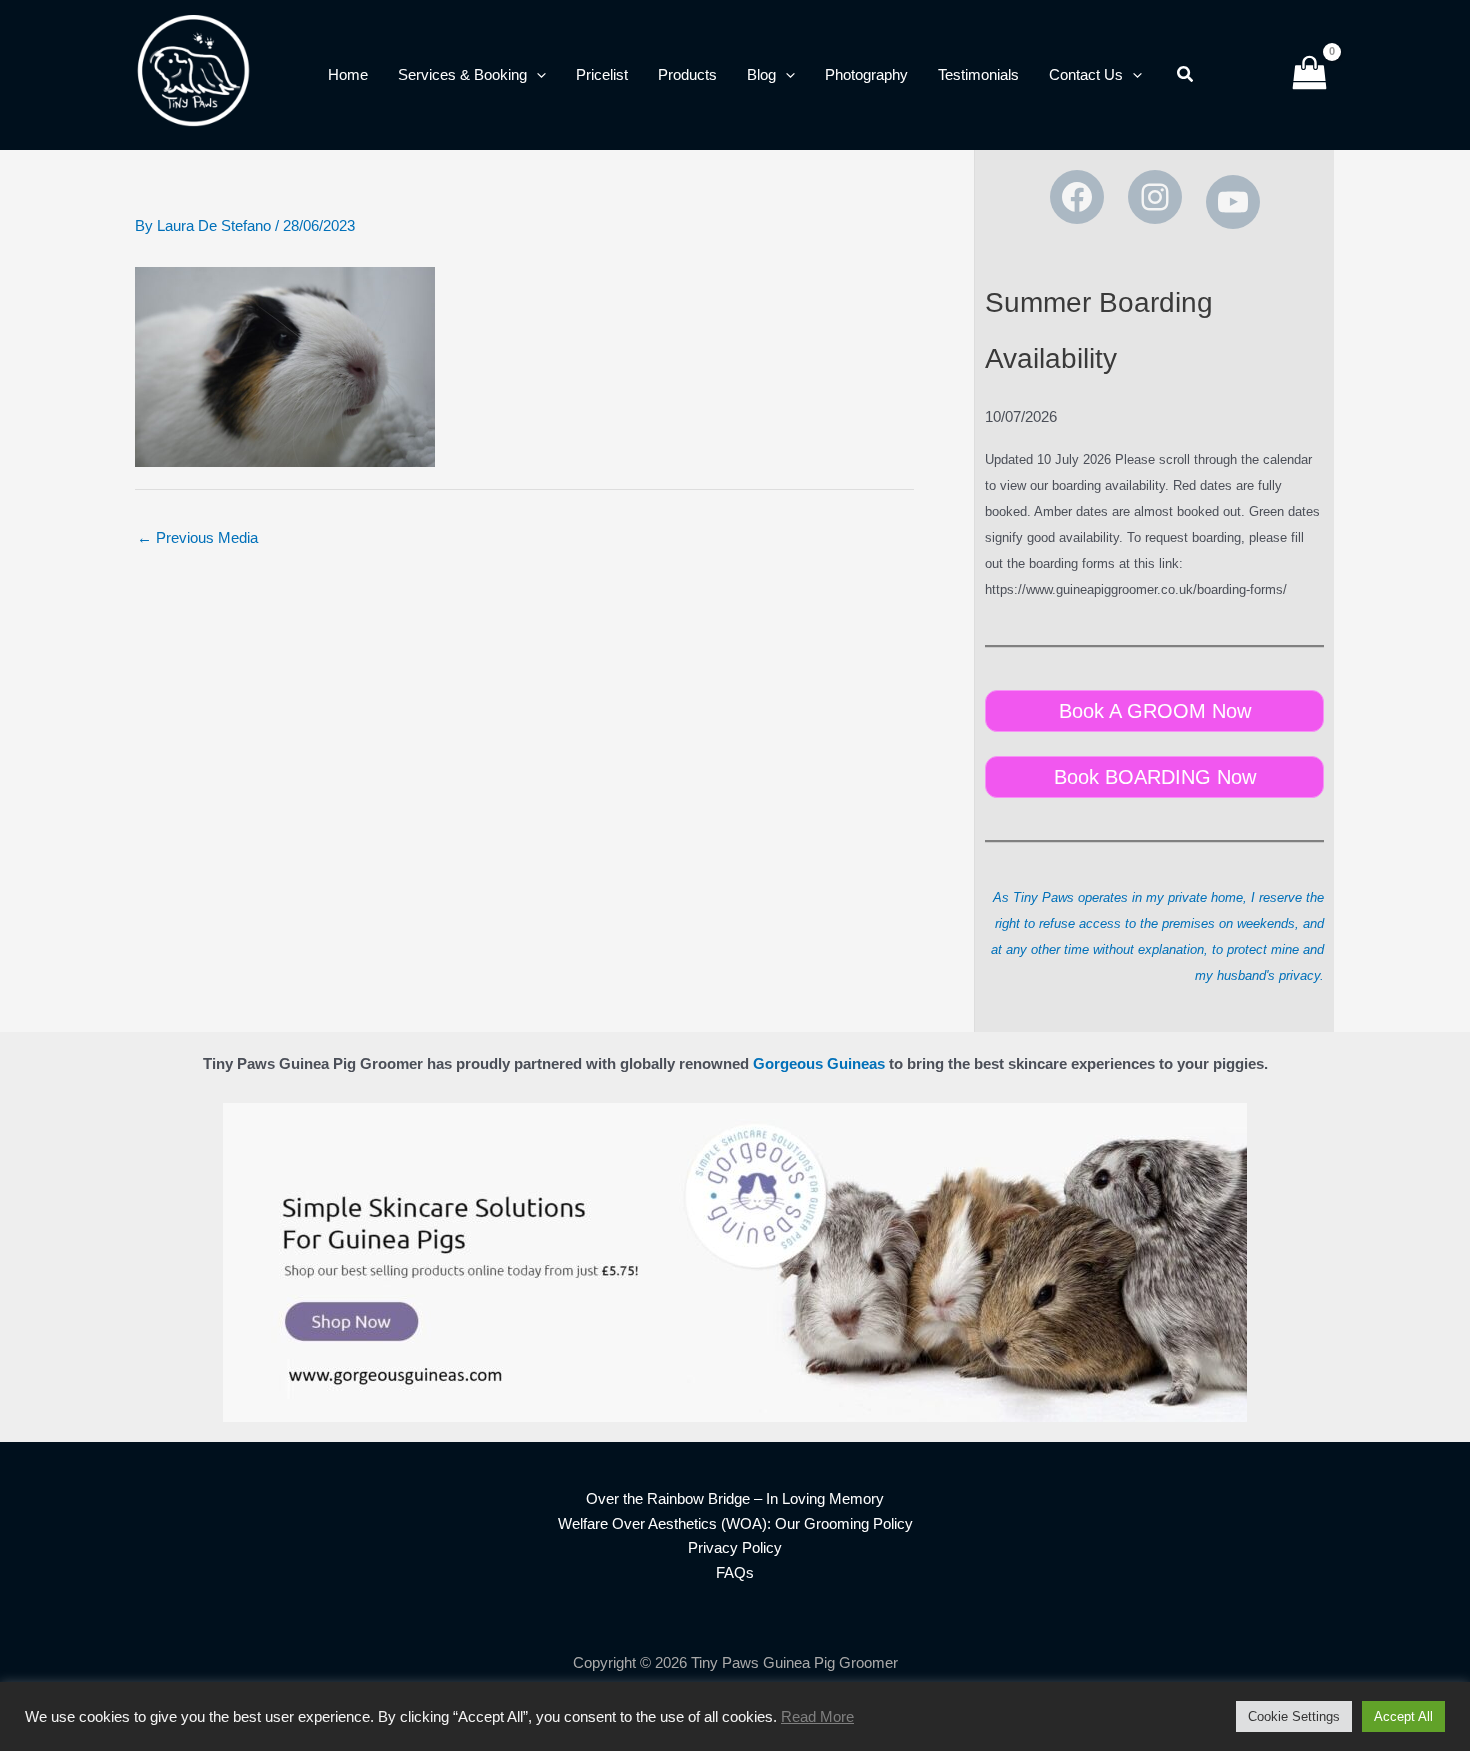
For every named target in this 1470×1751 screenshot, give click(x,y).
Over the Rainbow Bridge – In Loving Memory (735, 1498)
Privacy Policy (735, 1547)
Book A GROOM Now (1155, 711)
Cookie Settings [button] (1294, 1716)
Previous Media (197, 537)
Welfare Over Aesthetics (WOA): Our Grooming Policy (735, 1523)
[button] (536, 75)
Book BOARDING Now (1155, 777)
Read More (817, 1717)
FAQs (735, 1572)
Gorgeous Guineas (819, 1063)
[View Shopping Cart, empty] (1309, 75)
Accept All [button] (1403, 1716)
